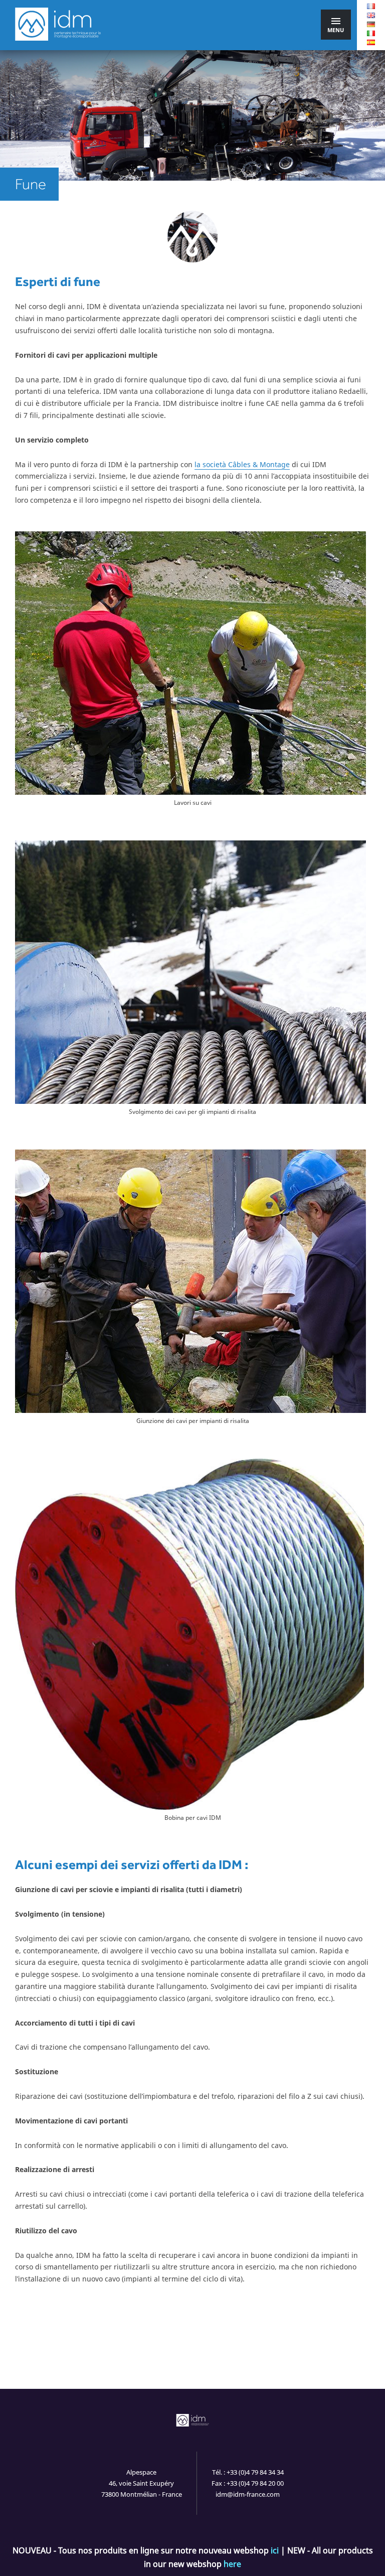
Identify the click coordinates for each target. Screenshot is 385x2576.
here (232, 2564)
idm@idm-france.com (248, 2494)
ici (275, 2550)
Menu (336, 30)
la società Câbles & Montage (242, 464)
